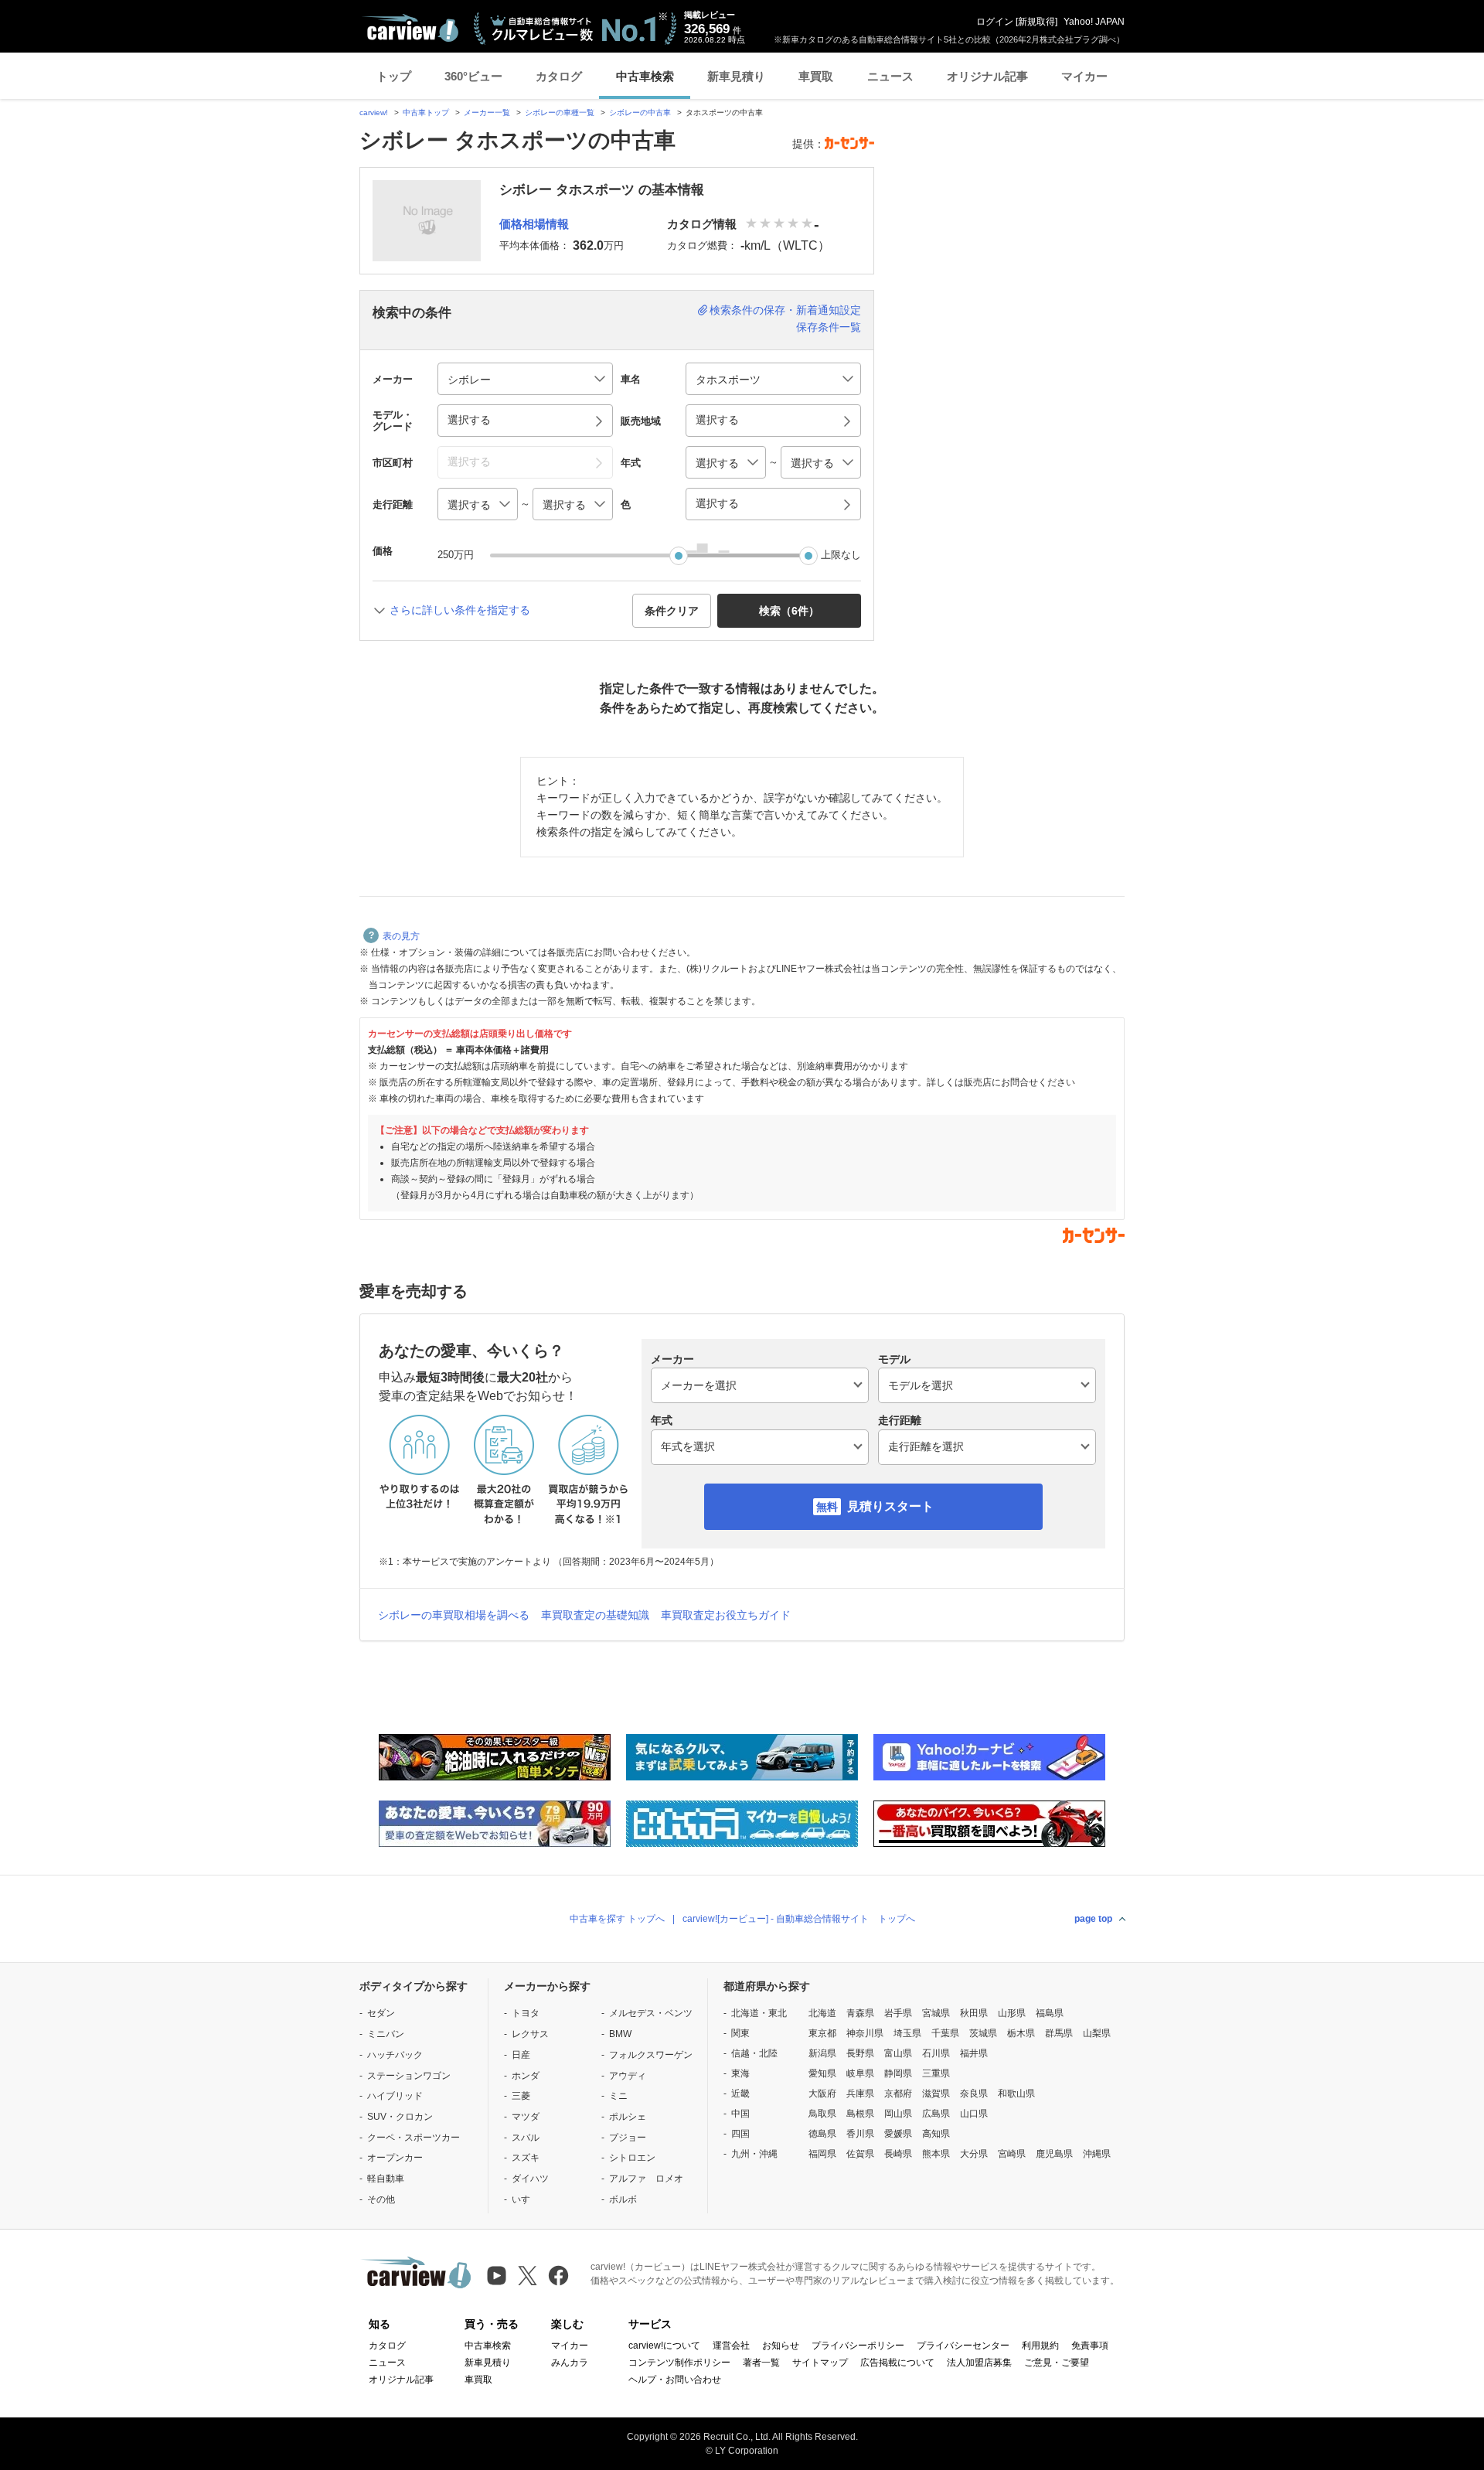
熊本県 (936, 2154)
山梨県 (1097, 2033)
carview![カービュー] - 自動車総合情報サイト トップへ (799, 1919)
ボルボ (623, 2199)
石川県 (936, 2053)
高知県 (936, 2134)
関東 (740, 2033)
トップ (394, 76)
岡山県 (898, 2114)
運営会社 (731, 2346)
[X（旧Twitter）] (528, 2276)
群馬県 (1059, 2033)
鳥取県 (822, 2114)
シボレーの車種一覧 (560, 112)
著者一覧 (761, 2363)
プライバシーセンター (963, 2346)
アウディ (628, 2076)
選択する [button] (469, 420)
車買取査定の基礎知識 (595, 1615)
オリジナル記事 (987, 76)
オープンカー (395, 2158)
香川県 (860, 2134)
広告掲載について (897, 2363)
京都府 (898, 2094)
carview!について (664, 2346)
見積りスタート (890, 1506)
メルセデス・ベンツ (651, 2013)
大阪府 (822, 2094)
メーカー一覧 (487, 112)
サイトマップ (820, 2363)
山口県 (974, 2114)
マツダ (526, 2117)
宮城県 (936, 2013)
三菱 (521, 2096)
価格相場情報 (534, 224)
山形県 (1012, 2013)
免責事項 (1090, 2346)
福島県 (1050, 2013)
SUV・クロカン (400, 2117)
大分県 (974, 2154)
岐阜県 (860, 2073)
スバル (526, 2138)
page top (1093, 1919)
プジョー (628, 2138)
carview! (374, 112)
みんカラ (570, 2363)
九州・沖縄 (754, 2154)
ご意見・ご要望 (1057, 2363)
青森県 (860, 2013)
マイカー (1084, 76)
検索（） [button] (789, 611)
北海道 (822, 2013)
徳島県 (822, 2134)
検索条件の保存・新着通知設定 (785, 310)
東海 (740, 2073)
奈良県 (974, 2094)
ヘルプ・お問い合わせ (675, 2380)
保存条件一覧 (829, 327)
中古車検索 (645, 76)
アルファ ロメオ (646, 2179)
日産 (521, 2055)
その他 (381, 2199)
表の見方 (401, 936)
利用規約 (1040, 2346)
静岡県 (898, 2073)
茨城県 (983, 2033)
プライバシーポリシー (858, 2346)
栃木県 (1021, 2033)
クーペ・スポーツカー (414, 2138)
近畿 (740, 2094)
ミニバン (386, 2034)
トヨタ (526, 2013)
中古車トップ (426, 112)
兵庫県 (860, 2094)
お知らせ (781, 2346)
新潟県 (822, 2053)
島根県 (860, 2114)
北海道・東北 (759, 2013)
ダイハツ (530, 2179)
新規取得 (1036, 22)
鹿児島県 (1054, 2154)
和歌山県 (1016, 2094)
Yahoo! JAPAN (1094, 22)
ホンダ (526, 2076)
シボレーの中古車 (640, 112)
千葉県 (945, 2033)
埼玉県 (907, 2033)
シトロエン (632, 2158)
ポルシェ (628, 2117)
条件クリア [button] (672, 611)
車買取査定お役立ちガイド (726, 1615)
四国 (740, 2134)
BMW (620, 2034)
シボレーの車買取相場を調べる (454, 1615)
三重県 (936, 2073)
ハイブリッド (395, 2096)
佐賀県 (860, 2154)
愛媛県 (898, 2134)
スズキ (526, 2158)
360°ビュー (473, 76)
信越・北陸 (754, 2053)
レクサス (530, 2034)
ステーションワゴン (409, 2076)
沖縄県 (1097, 2154)
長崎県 (898, 2154)
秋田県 (974, 2013)
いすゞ (526, 2199)
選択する (717, 503)
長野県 (860, 2053)
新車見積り (736, 76)
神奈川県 (865, 2033)
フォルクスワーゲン (651, 2055)
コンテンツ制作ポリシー (679, 2363)
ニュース (890, 76)
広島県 (936, 2114)
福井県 (974, 2053)
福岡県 (822, 2154)
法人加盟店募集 (979, 2363)
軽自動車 (386, 2179)
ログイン (995, 22)
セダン (381, 2013)
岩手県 (898, 2013)
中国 (740, 2114)
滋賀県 (936, 2094)
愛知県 (822, 2073)
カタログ (559, 76)
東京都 (822, 2033)
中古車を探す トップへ (617, 1919)
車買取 (816, 76)
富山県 (898, 2053)
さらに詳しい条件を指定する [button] (460, 610)
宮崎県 (1012, 2154)
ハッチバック (395, 2055)
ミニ (618, 2096)
